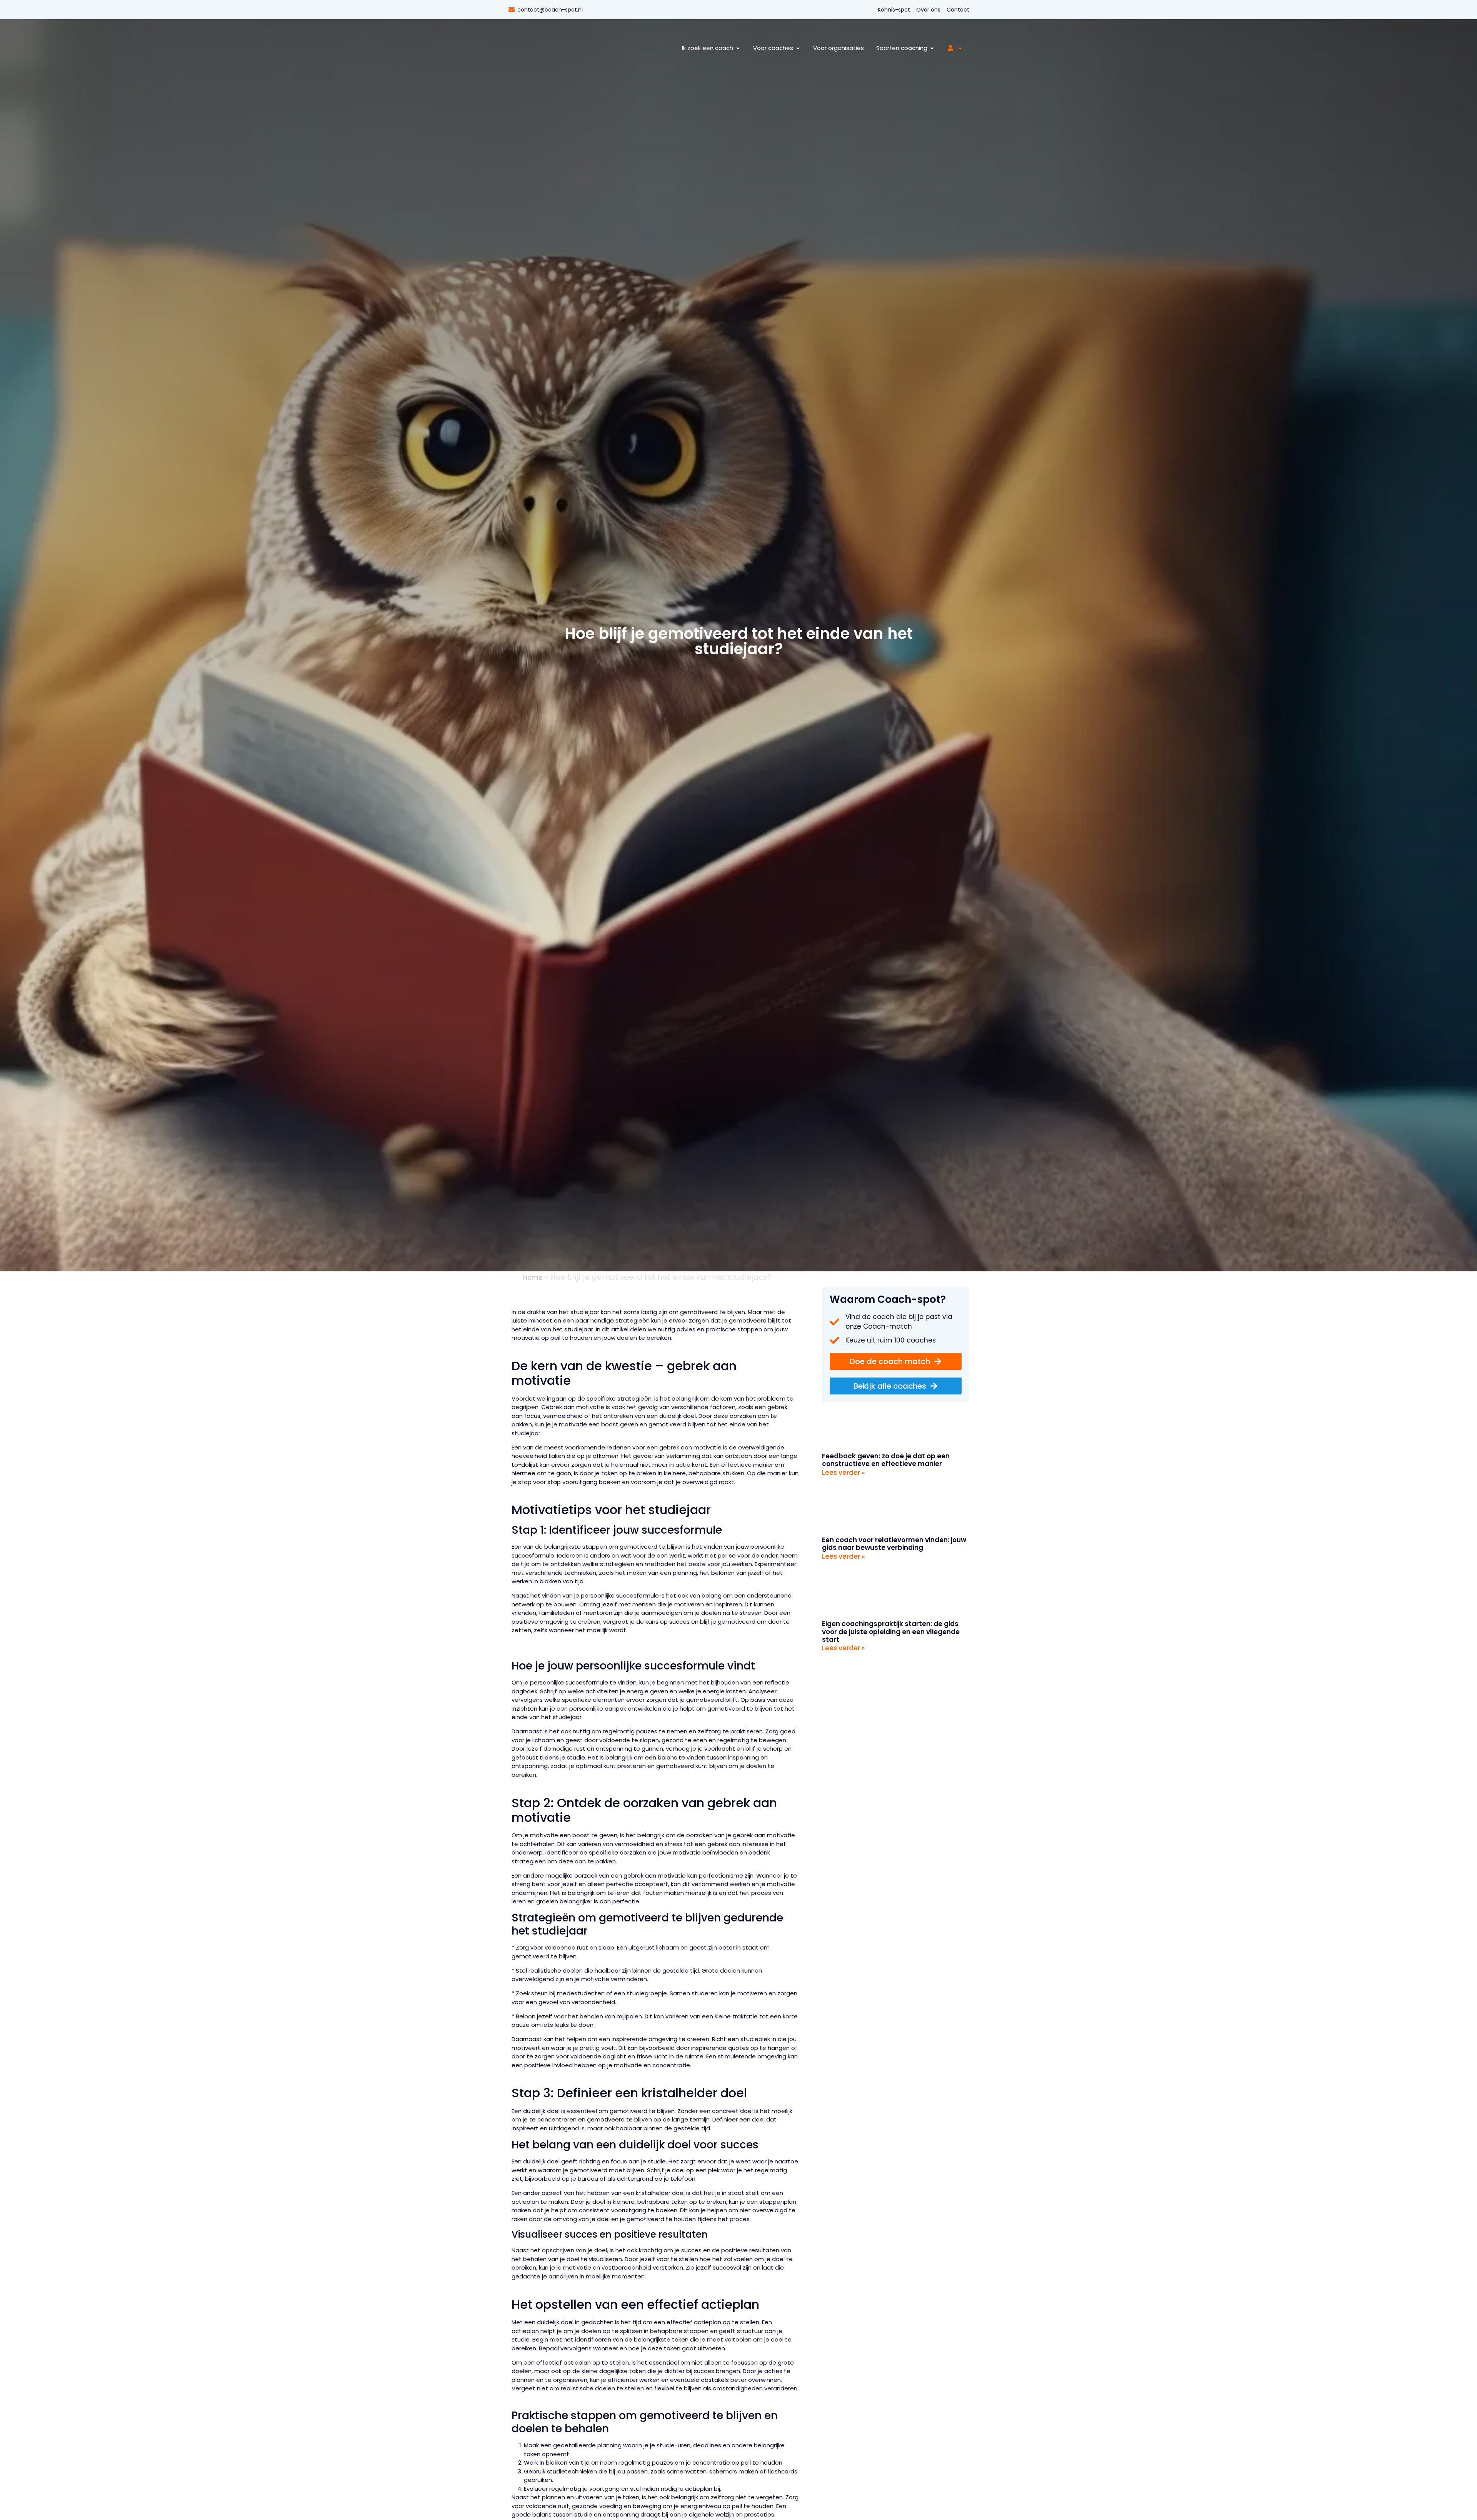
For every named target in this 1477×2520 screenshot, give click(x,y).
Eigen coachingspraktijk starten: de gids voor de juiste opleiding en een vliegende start (891, 1632)
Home (533, 1278)
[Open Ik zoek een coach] (738, 48)
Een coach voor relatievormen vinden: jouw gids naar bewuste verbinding (894, 1544)
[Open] (960, 48)
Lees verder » (843, 1473)
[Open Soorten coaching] (932, 48)
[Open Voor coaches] (798, 48)
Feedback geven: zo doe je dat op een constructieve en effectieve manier (886, 1460)
